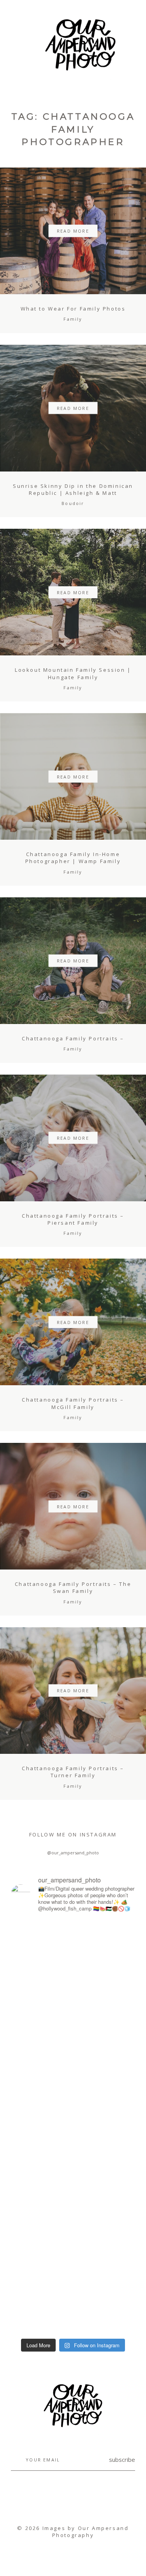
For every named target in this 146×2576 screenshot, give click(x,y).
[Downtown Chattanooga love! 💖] (41, 2231)
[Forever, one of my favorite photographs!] (41, 2057)
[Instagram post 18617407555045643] (105, 2189)
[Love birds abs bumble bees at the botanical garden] (41, 2199)
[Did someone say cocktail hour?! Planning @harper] (41, 2016)
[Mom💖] (41, 2119)
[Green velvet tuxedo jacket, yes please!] (73, 2327)
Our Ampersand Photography (91, 2532)
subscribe (122, 2459)
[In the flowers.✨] (105, 2226)
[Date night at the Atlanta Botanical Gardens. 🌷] (41, 2258)
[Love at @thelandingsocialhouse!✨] (105, 2002)
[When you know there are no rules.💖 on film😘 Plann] (105, 2281)
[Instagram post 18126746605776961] (41, 1931)
